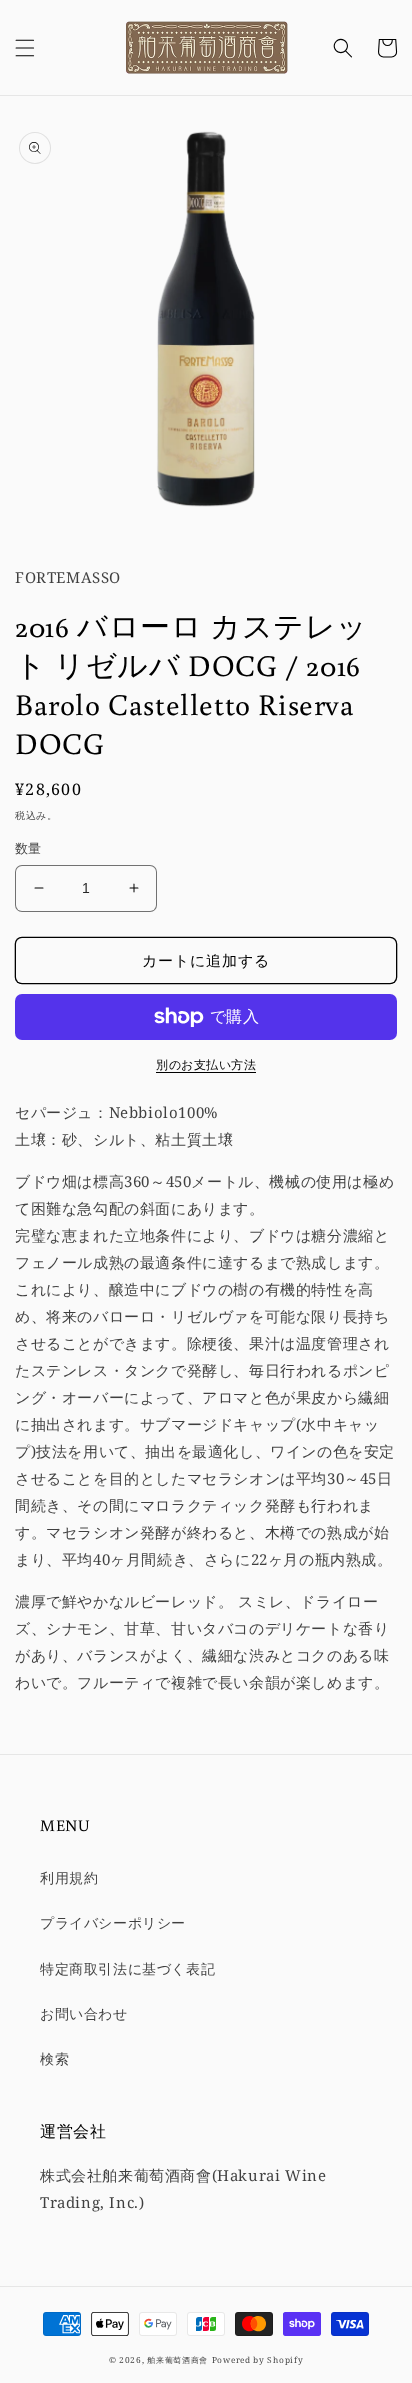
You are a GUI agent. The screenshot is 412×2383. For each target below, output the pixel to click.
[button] (25, 48)
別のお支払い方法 (206, 1064)
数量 (28, 848)
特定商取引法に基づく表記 (127, 1968)
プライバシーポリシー (113, 1922)
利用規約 (69, 1877)
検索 (54, 2058)
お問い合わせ (84, 2013)
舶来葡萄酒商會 (177, 2359)
